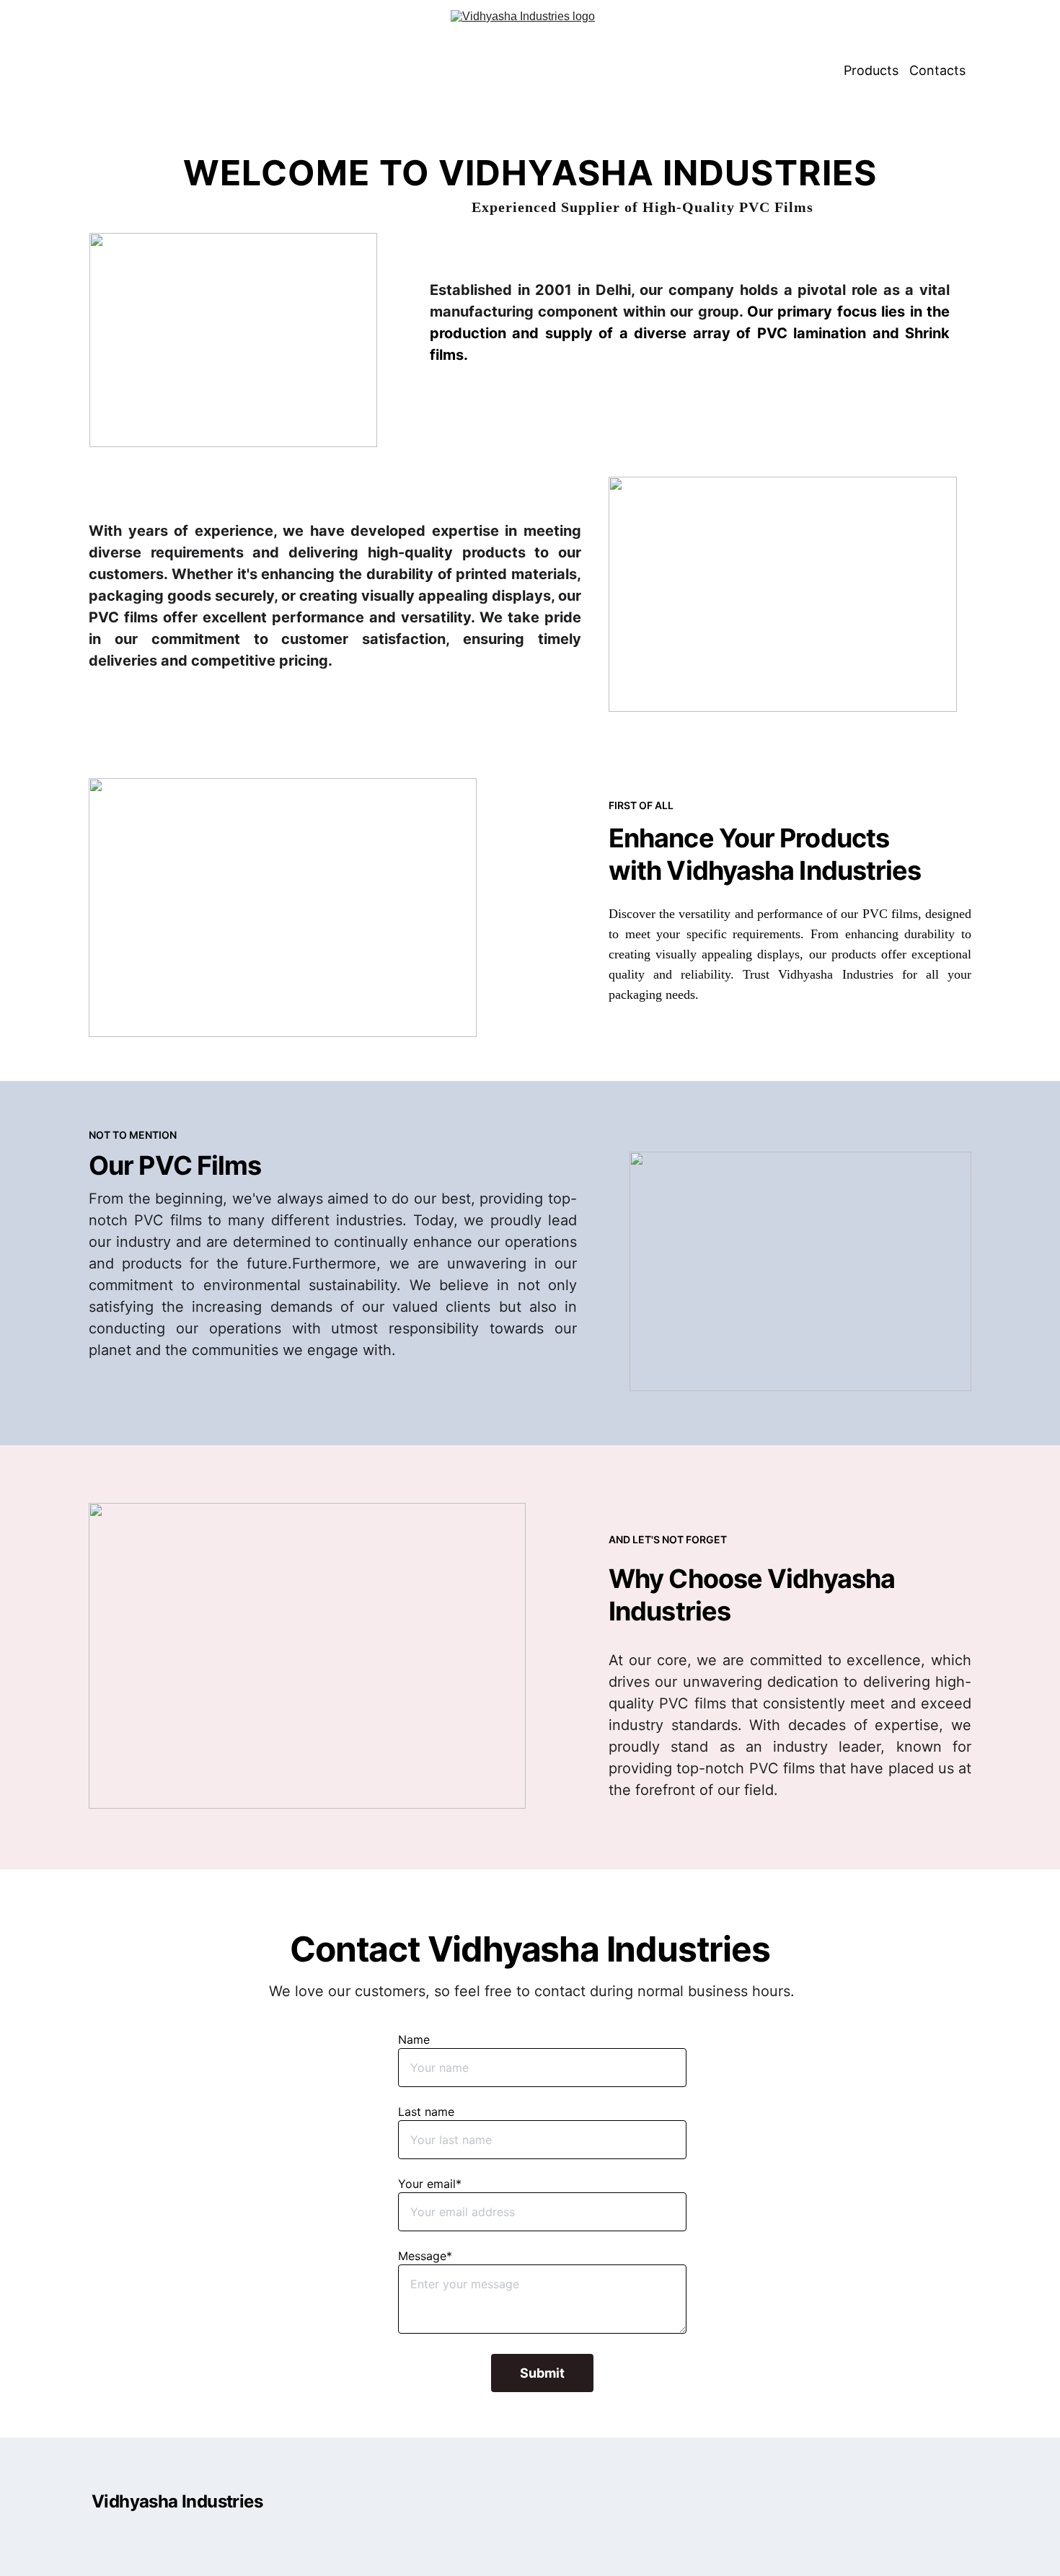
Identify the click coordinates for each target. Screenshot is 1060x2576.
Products (871, 70)
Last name (426, 2112)
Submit (542, 2373)
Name (414, 2039)
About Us (805, 70)
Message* (425, 2256)
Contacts (937, 70)
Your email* (430, 2184)
